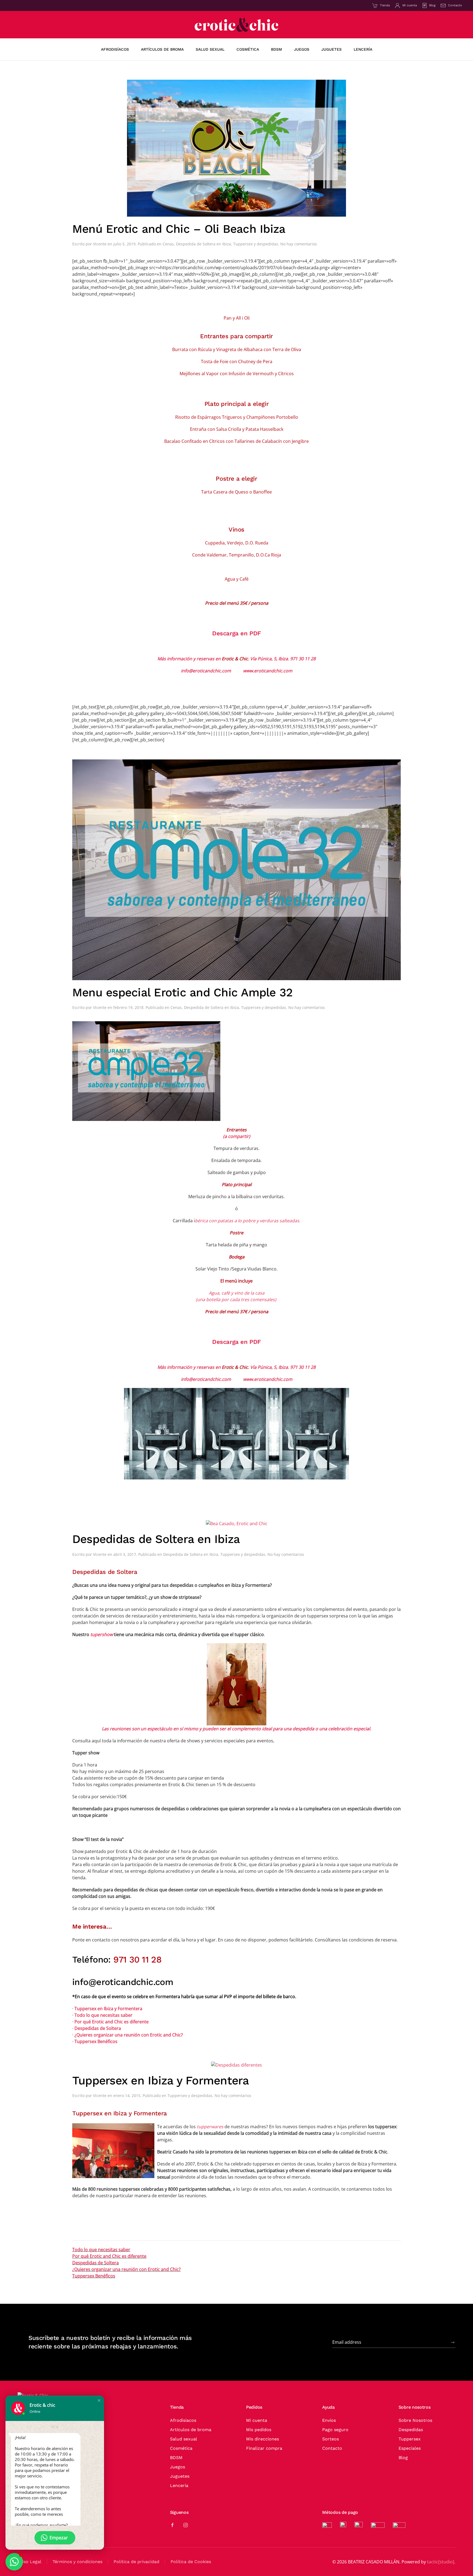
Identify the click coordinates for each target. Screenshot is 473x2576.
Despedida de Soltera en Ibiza (204, 244)
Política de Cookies (191, 2562)
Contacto (455, 5)
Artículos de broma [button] (162, 49)
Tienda (385, 5)
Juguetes (180, 2476)
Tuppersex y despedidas (256, 244)
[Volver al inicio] (236, 25)
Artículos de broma (191, 2430)
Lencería (179, 2485)
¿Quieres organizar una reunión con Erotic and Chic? (129, 2035)
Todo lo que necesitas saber (103, 2015)
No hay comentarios (299, 244)
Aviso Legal (29, 2562)
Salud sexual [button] (210, 49)
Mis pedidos (259, 2430)
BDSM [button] (276, 49)
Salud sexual (184, 2439)
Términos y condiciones (77, 2562)
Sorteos (331, 2439)
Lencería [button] (363, 49)
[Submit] (453, 2342)
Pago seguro (335, 2430)
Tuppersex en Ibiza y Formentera (108, 2009)
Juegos (178, 2467)
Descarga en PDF (236, 633)
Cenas (168, 244)
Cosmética (181, 2448)
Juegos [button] (302, 49)
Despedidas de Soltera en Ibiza (156, 1539)
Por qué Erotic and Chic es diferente (112, 2022)
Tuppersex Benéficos (96, 2041)
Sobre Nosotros (415, 2420)
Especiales (410, 2448)
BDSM (176, 2458)
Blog (432, 5)
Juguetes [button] (331, 49)
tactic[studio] (441, 2562)
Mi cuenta (410, 5)
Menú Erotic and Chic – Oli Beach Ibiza (179, 229)
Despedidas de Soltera (98, 2028)
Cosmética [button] (248, 49)
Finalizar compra (264, 2448)
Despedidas (411, 2430)
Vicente (100, 244)
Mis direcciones (263, 2439)
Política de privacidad (136, 2562)
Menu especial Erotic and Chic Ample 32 (182, 992)
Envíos (329, 2420)
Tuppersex (410, 2439)
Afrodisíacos (115, 49)
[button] (99, 2400)
